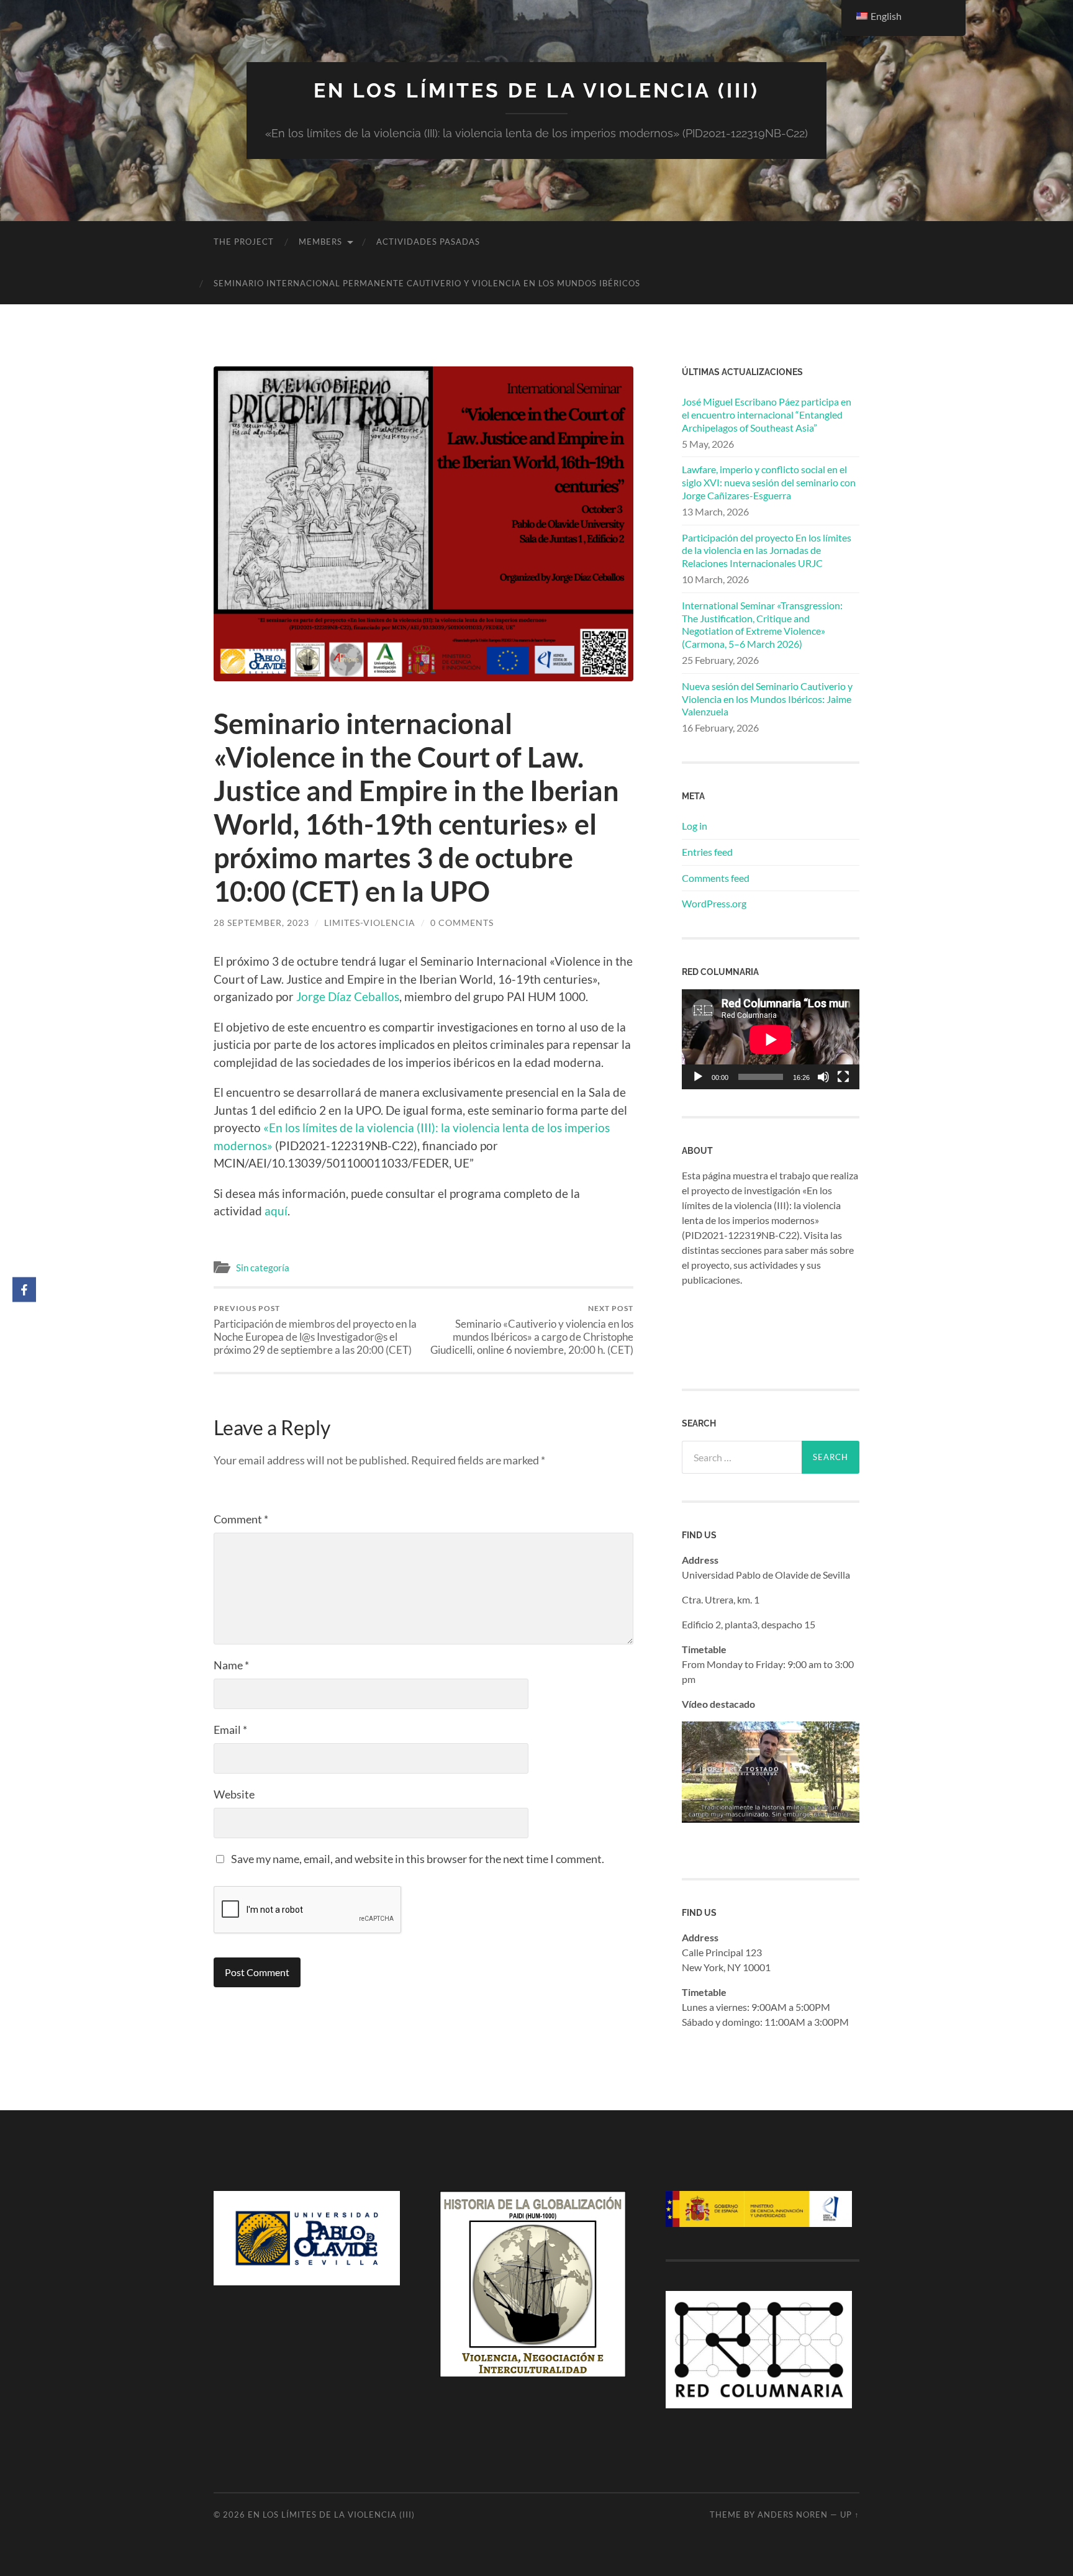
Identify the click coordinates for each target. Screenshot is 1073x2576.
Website (234, 1794)
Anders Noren (793, 2515)
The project (244, 242)
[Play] (698, 1077)
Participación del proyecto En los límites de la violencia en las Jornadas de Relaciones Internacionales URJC (767, 551)
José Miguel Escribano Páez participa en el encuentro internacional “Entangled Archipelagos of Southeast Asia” (767, 415)
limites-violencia (370, 923)
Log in (695, 826)
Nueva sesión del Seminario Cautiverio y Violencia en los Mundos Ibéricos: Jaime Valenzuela (767, 699)
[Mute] (823, 1077)
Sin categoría (263, 1268)
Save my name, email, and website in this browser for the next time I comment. (418, 1859)
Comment (241, 1519)
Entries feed (707, 852)
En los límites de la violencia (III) (536, 90)
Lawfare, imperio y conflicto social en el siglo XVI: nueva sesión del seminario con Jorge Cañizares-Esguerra (769, 482)
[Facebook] (24, 1290)
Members (320, 242)
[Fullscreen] (843, 1077)
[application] (771, 1039)
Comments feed (716, 878)
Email (230, 1730)
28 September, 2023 (261, 923)
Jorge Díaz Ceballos (348, 996)
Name (231, 1665)
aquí (275, 1211)
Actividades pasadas (428, 242)
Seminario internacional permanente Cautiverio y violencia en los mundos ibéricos (427, 283)
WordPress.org (714, 903)
